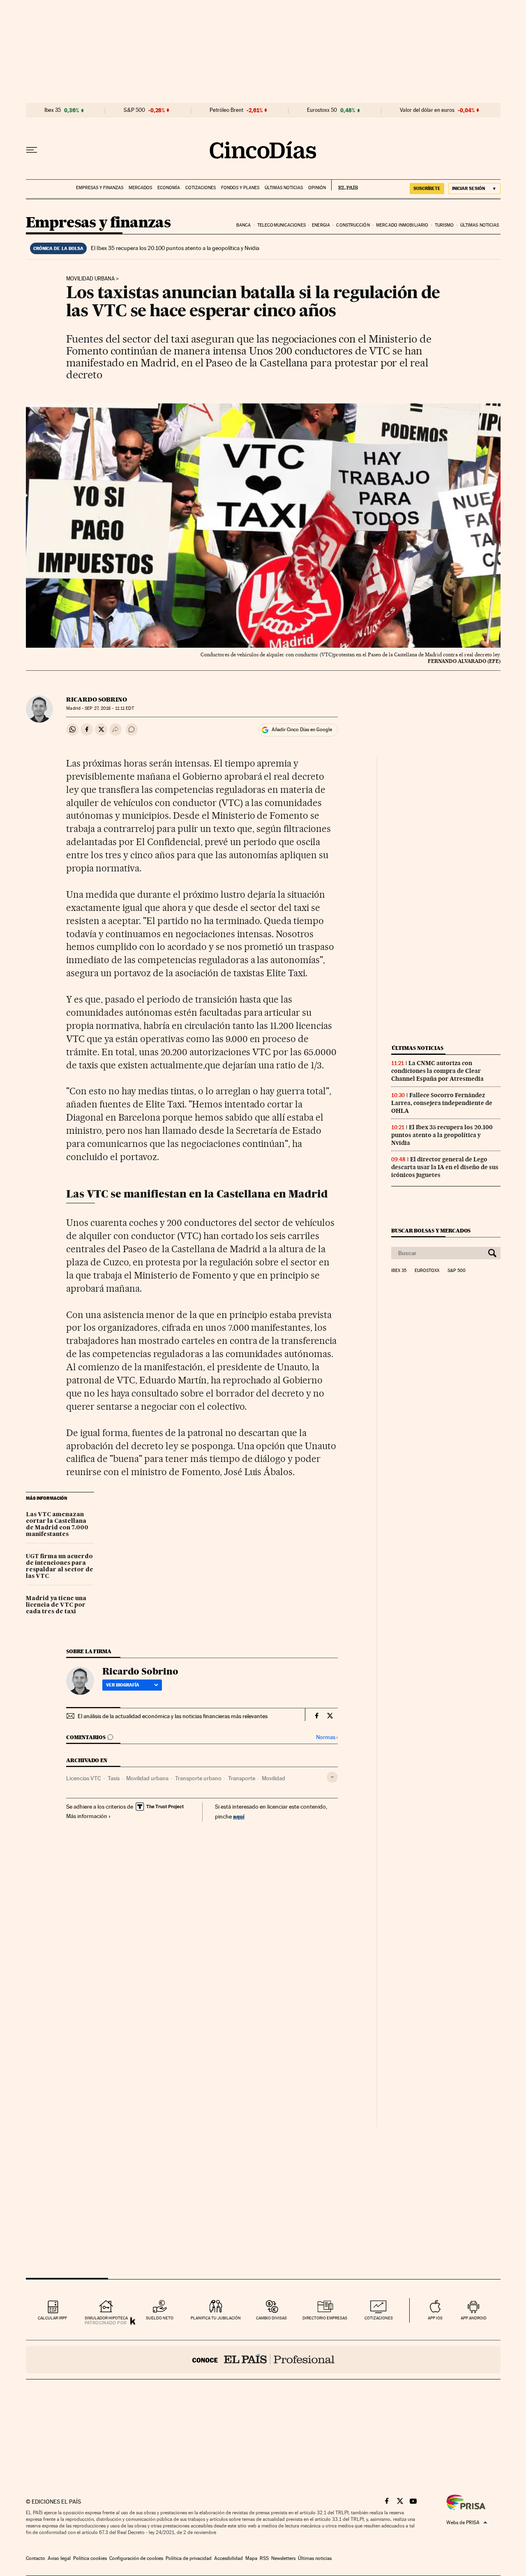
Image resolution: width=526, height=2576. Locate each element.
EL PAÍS (345, 185)
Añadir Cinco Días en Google (302, 730)
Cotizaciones (201, 188)
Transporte (242, 1778)
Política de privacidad (189, 2558)
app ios (435, 2318)
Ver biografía (123, 1685)
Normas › (327, 1737)
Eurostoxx (427, 1271)
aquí (239, 1816)
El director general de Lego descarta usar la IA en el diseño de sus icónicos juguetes (445, 1167)
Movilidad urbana (90, 279)
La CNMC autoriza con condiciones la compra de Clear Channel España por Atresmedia (437, 1071)
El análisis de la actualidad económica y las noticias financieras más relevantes (173, 1716)
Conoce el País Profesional (263, 2360)
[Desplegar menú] (32, 150)
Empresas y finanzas (100, 188)
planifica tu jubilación (216, 2318)
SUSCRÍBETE (427, 188)
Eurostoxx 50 (322, 110)
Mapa (251, 2558)
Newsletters (283, 2558)
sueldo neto (160, 2318)
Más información (87, 1816)
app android (474, 2318)
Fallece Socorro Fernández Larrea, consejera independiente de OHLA (442, 1103)
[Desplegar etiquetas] (332, 1777)
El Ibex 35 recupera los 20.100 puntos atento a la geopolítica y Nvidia (175, 248)
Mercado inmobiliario (402, 225)
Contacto (36, 2558)
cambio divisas (271, 2318)
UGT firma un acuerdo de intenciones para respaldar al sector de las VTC (60, 1566)
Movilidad (273, 1778)
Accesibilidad (228, 2558)
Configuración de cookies (136, 2558)
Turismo (444, 225)
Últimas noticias (284, 188)
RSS (264, 2558)
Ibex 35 (53, 110)
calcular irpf (52, 2318)
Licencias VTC (84, 1778)
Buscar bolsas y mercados (431, 1231)
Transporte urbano (198, 1778)
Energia (321, 225)
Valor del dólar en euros (427, 110)
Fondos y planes (240, 188)
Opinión (317, 188)
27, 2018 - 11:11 (109, 708)
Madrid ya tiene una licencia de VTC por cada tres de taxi (56, 1605)
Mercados (140, 188)
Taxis (114, 1778)
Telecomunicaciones (281, 225)
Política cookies (90, 2558)
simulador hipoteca (106, 2318)
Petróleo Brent (226, 110)
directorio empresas (325, 2318)
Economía (169, 188)
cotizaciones (379, 2318)
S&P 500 (134, 110)
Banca (244, 225)
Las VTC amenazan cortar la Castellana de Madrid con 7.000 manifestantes (57, 1524)
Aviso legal (59, 2558)
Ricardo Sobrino (97, 700)
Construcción (353, 225)
